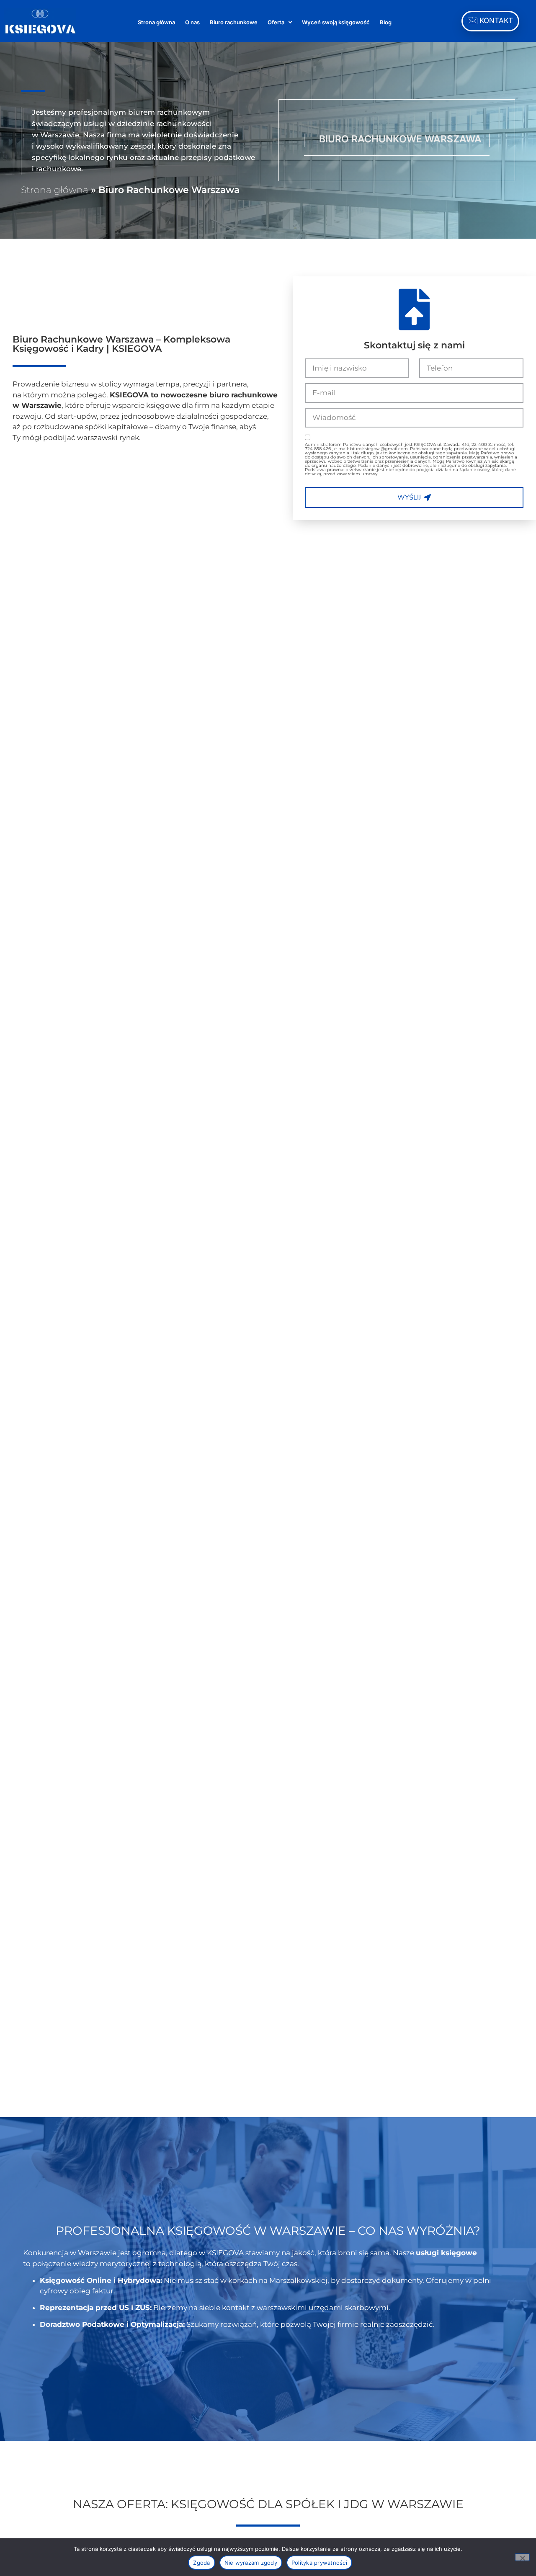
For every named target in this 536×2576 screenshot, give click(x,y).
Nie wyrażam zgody (251, 2563)
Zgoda (201, 2563)
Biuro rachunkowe (234, 22)
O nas (192, 22)
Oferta (276, 22)
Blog (386, 22)
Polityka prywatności (319, 2563)
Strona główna (156, 22)
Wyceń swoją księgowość (336, 22)
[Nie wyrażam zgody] (522, 2557)
